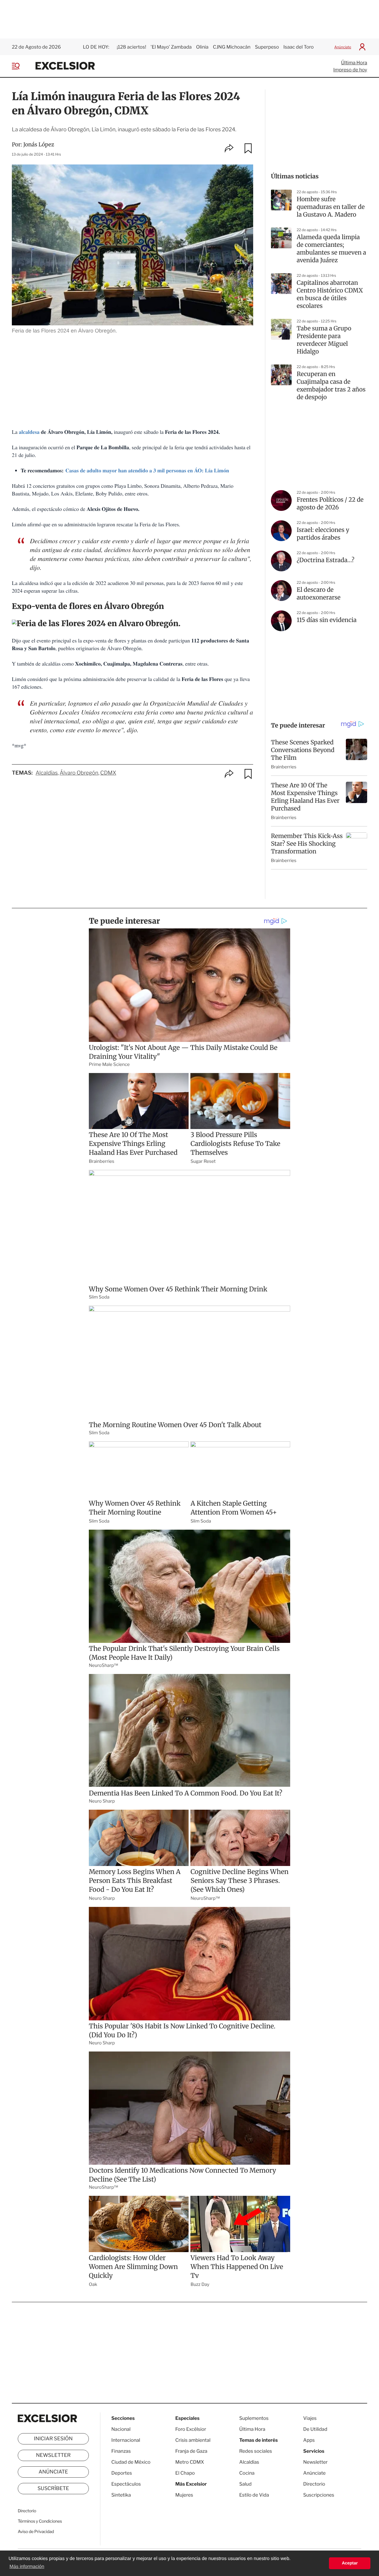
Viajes (310, 2418)
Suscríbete (53, 2489)
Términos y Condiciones (40, 2521)
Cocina (247, 2473)
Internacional (126, 2440)
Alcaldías (47, 773)
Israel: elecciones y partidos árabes (323, 534)
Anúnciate (343, 47)
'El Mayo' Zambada (171, 47)
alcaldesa (29, 432)
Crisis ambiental (193, 2440)
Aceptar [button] (350, 2563)
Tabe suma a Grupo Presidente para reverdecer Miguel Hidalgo (324, 340)
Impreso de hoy (350, 70)
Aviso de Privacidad (36, 2532)
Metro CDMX (190, 2462)
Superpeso (267, 47)
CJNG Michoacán (232, 47)
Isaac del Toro (298, 47)
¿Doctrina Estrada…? (326, 560)
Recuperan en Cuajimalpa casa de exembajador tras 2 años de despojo (331, 386)
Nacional (121, 2429)
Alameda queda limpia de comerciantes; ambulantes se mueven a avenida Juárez (331, 249)
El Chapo (185, 2473)
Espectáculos (126, 2484)
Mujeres (184, 2495)
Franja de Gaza (191, 2451)
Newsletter (53, 2455)
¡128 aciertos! (131, 47)
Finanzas (121, 2451)
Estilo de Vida (254, 2495)
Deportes (122, 2473)
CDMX (108, 773)
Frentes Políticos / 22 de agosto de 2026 (330, 504)
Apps (309, 2440)
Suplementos (254, 2418)
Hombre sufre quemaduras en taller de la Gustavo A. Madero (331, 207)
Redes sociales (256, 2451)
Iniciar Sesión (53, 2439)
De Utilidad (315, 2429)
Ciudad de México (131, 2462)
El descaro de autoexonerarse (319, 594)
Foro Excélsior (191, 2429)
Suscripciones (319, 2495)
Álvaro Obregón (79, 773)
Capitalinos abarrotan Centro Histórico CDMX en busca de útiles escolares (330, 294)
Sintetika (121, 2495)
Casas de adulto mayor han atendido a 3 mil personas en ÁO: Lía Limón (147, 471)
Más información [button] (27, 2567)
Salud (245, 2484)
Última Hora (354, 63)
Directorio (27, 2511)
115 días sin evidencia (327, 620)
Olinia (202, 47)
